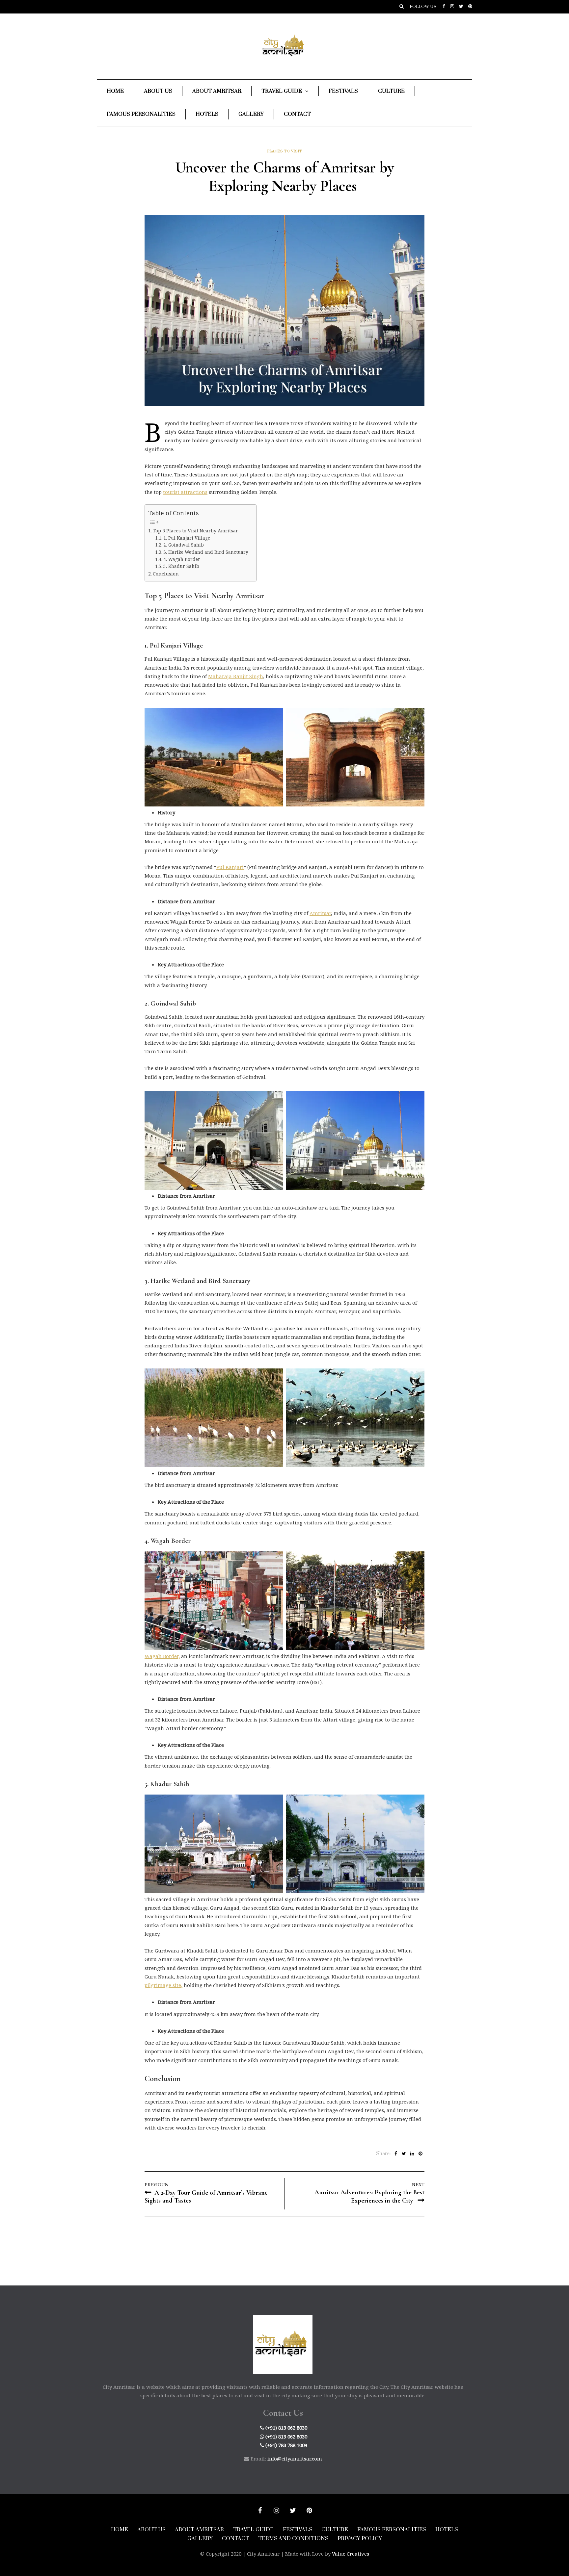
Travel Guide (282, 91)
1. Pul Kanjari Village (187, 538)
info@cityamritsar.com (295, 2459)
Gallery (251, 114)
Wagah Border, (162, 1656)
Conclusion (166, 574)
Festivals (343, 91)
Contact (297, 114)
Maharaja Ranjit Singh (236, 676)
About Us (158, 91)
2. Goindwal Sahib (184, 545)
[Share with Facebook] (396, 2154)
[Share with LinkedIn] (412, 2154)
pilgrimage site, (163, 1985)
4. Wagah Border (182, 559)
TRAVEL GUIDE (253, 2530)
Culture (391, 91)
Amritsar (320, 913)
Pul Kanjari (230, 867)
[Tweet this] (404, 2154)
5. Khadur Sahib (182, 566)
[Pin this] (420, 2154)
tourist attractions (185, 492)
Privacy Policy (360, 2538)
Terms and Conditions (293, 2538)
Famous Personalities (141, 114)
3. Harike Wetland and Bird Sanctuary (206, 552)
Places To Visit (285, 151)
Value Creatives (351, 2554)
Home (115, 91)
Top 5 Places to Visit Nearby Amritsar (196, 531)
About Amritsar (217, 91)
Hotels (207, 114)
